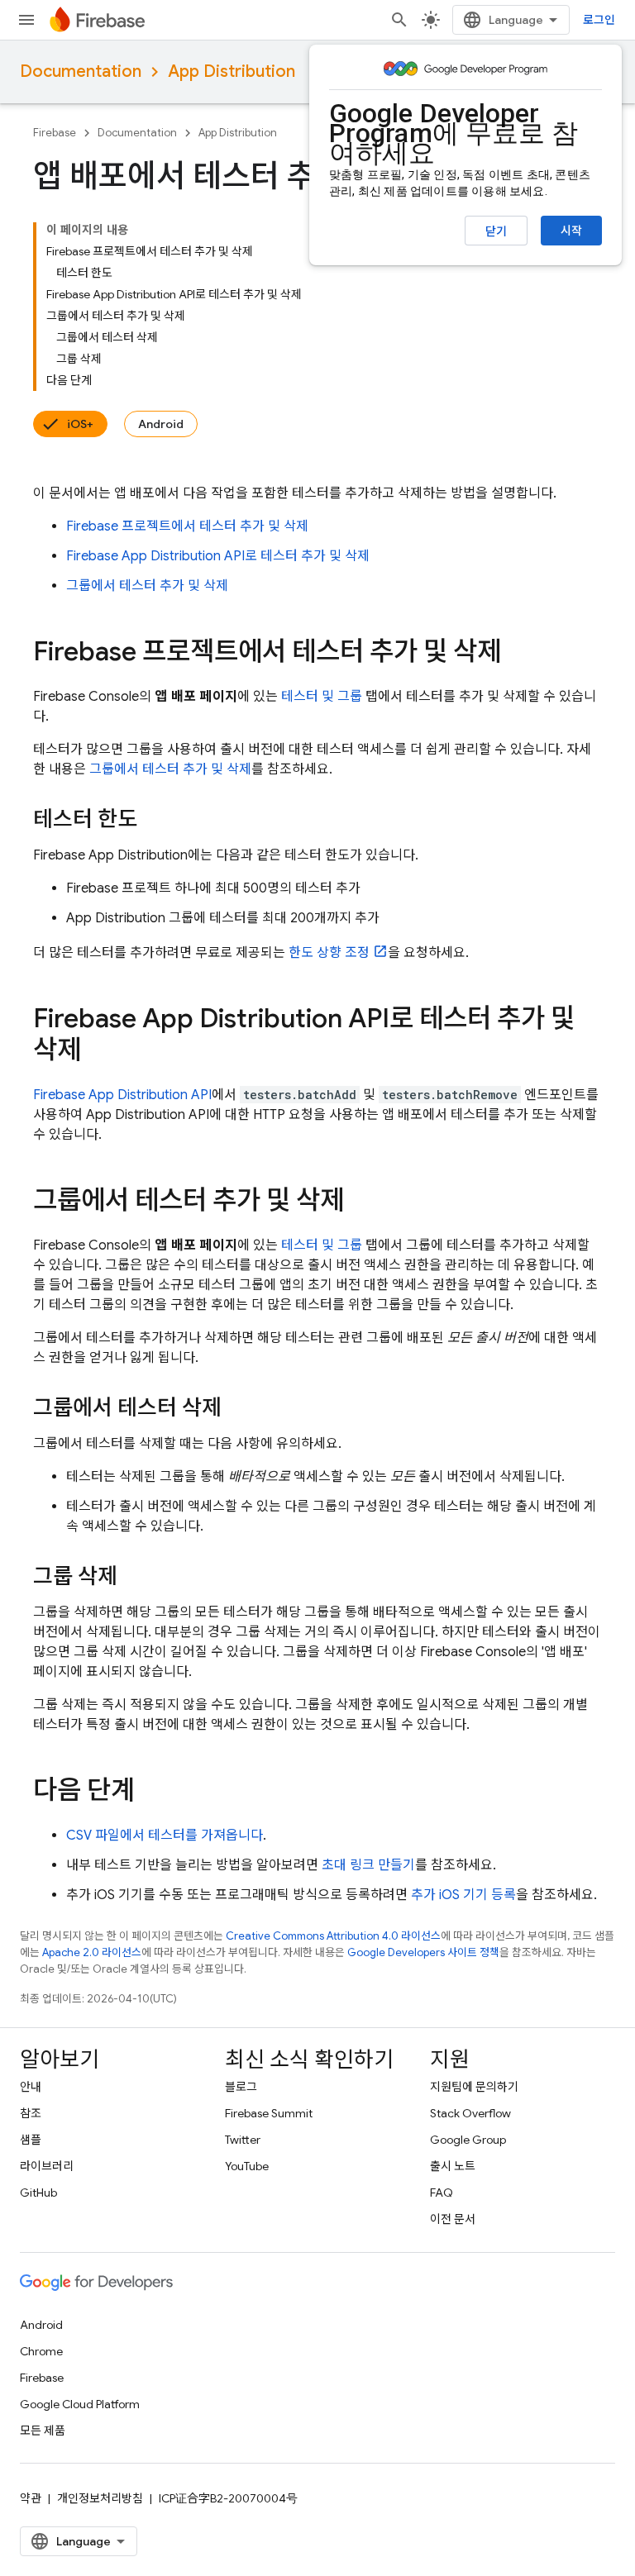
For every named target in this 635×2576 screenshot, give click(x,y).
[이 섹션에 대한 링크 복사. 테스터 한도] (154, 821)
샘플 (31, 2140)
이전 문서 (453, 2219)
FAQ (442, 2193)
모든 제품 (43, 2431)
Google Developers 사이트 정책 (423, 1952)
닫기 (496, 231)
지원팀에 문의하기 (474, 2087)
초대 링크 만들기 (368, 1865)
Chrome (41, 2351)
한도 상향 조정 (329, 953)
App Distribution (232, 71)
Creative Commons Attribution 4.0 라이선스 (333, 1936)
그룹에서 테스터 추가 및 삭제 (147, 586)
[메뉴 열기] (26, 20)
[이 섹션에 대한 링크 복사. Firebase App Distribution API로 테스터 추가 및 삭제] (98, 1052)
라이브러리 (47, 2166)
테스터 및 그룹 (322, 697)
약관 (31, 2498)
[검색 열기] (399, 20)
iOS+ (80, 424)
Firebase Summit (269, 2113)
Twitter (243, 2140)
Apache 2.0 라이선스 (92, 1952)
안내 (31, 2087)
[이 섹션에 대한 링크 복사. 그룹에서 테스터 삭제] (238, 1409)
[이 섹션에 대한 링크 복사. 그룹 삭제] (134, 1578)
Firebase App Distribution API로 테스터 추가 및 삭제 (218, 556)
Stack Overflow (470, 2113)
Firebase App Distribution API (122, 1095)
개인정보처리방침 (100, 2498)
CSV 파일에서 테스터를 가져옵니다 (165, 1836)
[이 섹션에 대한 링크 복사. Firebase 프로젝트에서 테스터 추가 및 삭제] (518, 654)
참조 (31, 2113)
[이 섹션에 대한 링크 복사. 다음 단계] (151, 1793)
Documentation (81, 71)
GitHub (38, 2193)
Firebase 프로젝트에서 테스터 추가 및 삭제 (187, 526)
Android (161, 424)
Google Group (468, 2140)
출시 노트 (453, 2166)
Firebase (55, 133)
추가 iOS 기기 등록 (463, 1895)
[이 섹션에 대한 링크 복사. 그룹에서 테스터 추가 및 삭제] (360, 1202)
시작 (571, 231)
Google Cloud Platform (80, 2404)
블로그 (241, 2087)
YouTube (247, 2166)
